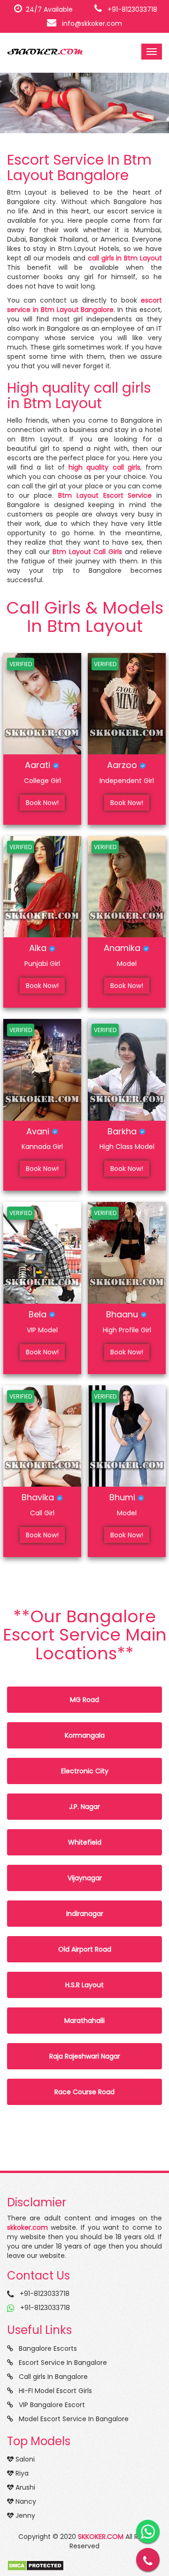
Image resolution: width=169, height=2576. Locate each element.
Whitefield (85, 1842)
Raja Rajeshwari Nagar (85, 2056)
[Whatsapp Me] (148, 2531)
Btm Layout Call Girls (88, 552)
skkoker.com (27, 2227)
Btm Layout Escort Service (105, 495)
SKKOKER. (45, 52)
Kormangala (85, 1735)
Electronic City (85, 1771)
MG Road (84, 1700)
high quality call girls (104, 467)
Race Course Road (84, 2092)
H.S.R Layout (84, 1985)
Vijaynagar (85, 1878)
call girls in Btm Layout (125, 258)
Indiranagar (85, 1914)
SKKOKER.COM (101, 2537)
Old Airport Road (85, 1949)
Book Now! (42, 803)
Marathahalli (84, 2021)
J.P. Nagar (84, 1807)
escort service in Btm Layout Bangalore (84, 305)
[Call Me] (148, 2560)
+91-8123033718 (130, 9)
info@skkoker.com (89, 23)
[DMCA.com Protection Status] (35, 2565)
